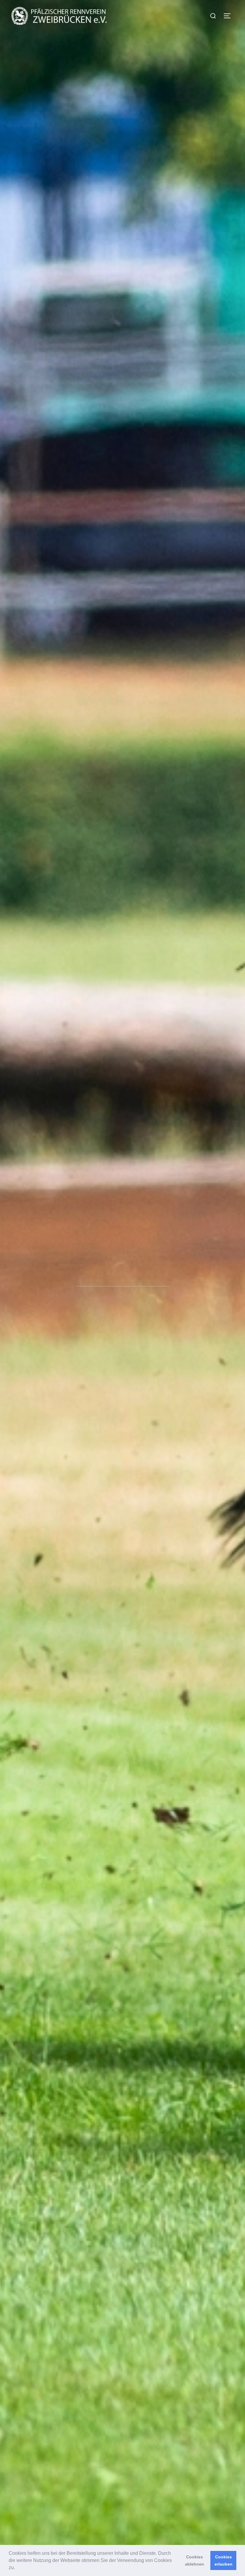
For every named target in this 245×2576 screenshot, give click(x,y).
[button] (17, 2568)
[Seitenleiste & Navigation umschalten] (229, 16)
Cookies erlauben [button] (223, 2560)
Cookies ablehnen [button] (195, 2560)
